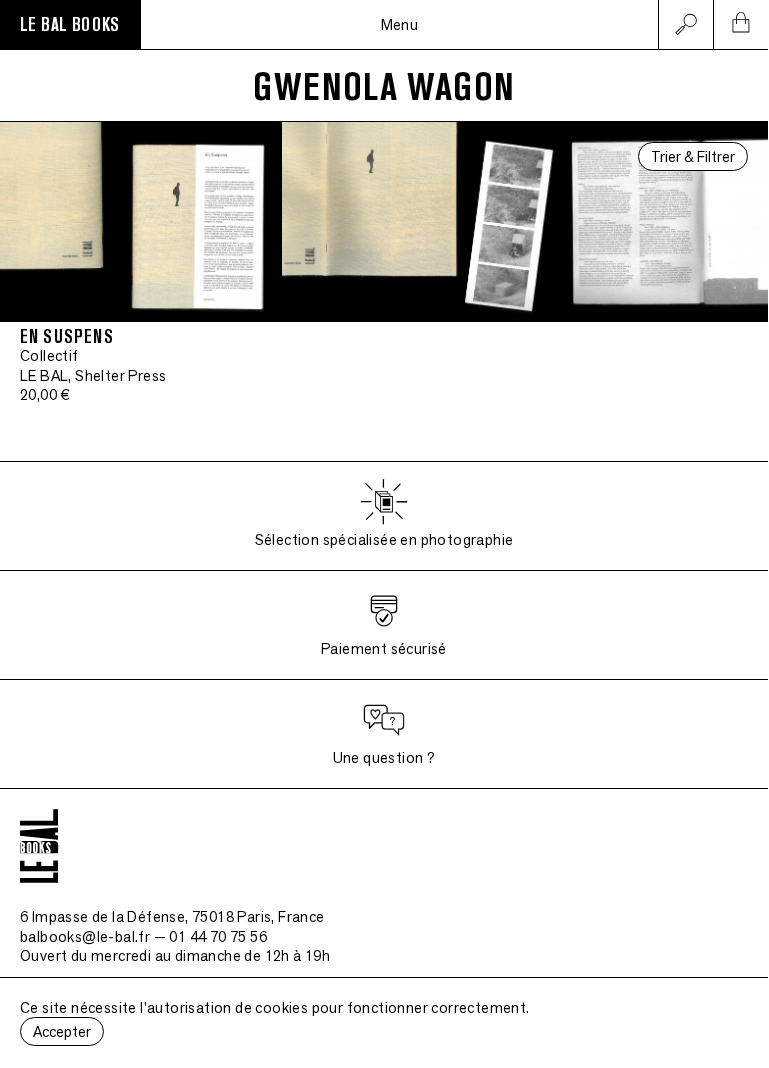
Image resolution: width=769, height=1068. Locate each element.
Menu (400, 24)
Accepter (62, 1031)
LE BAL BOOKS (70, 25)
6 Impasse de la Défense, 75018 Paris (172, 916)
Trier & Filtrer (693, 156)
